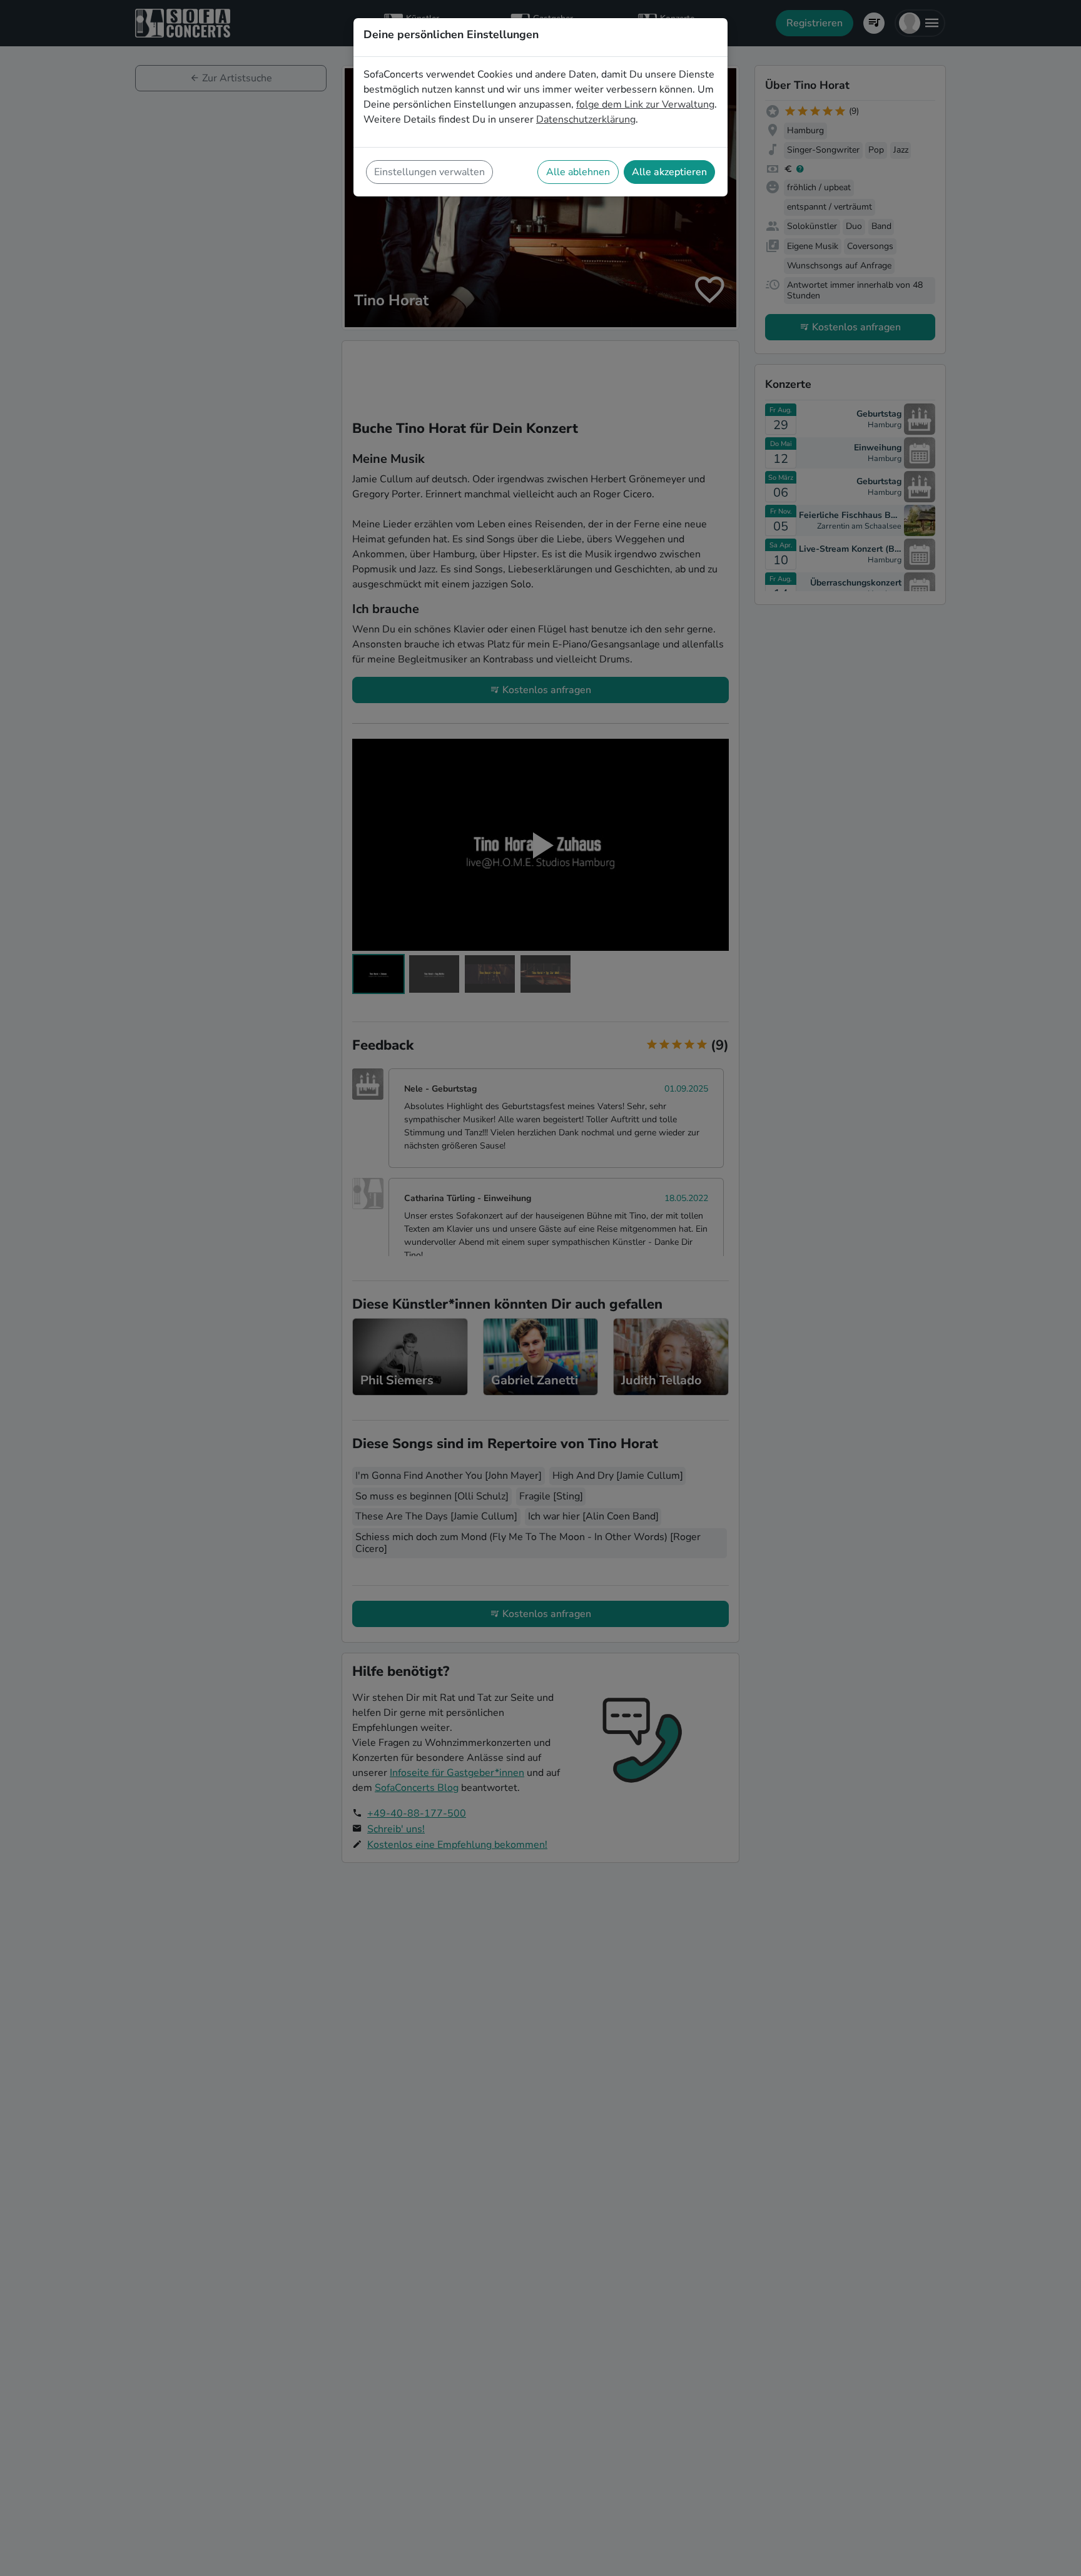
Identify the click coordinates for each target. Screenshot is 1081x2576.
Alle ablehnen (578, 172)
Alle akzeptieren (669, 172)
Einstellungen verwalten (429, 172)
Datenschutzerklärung (586, 119)
